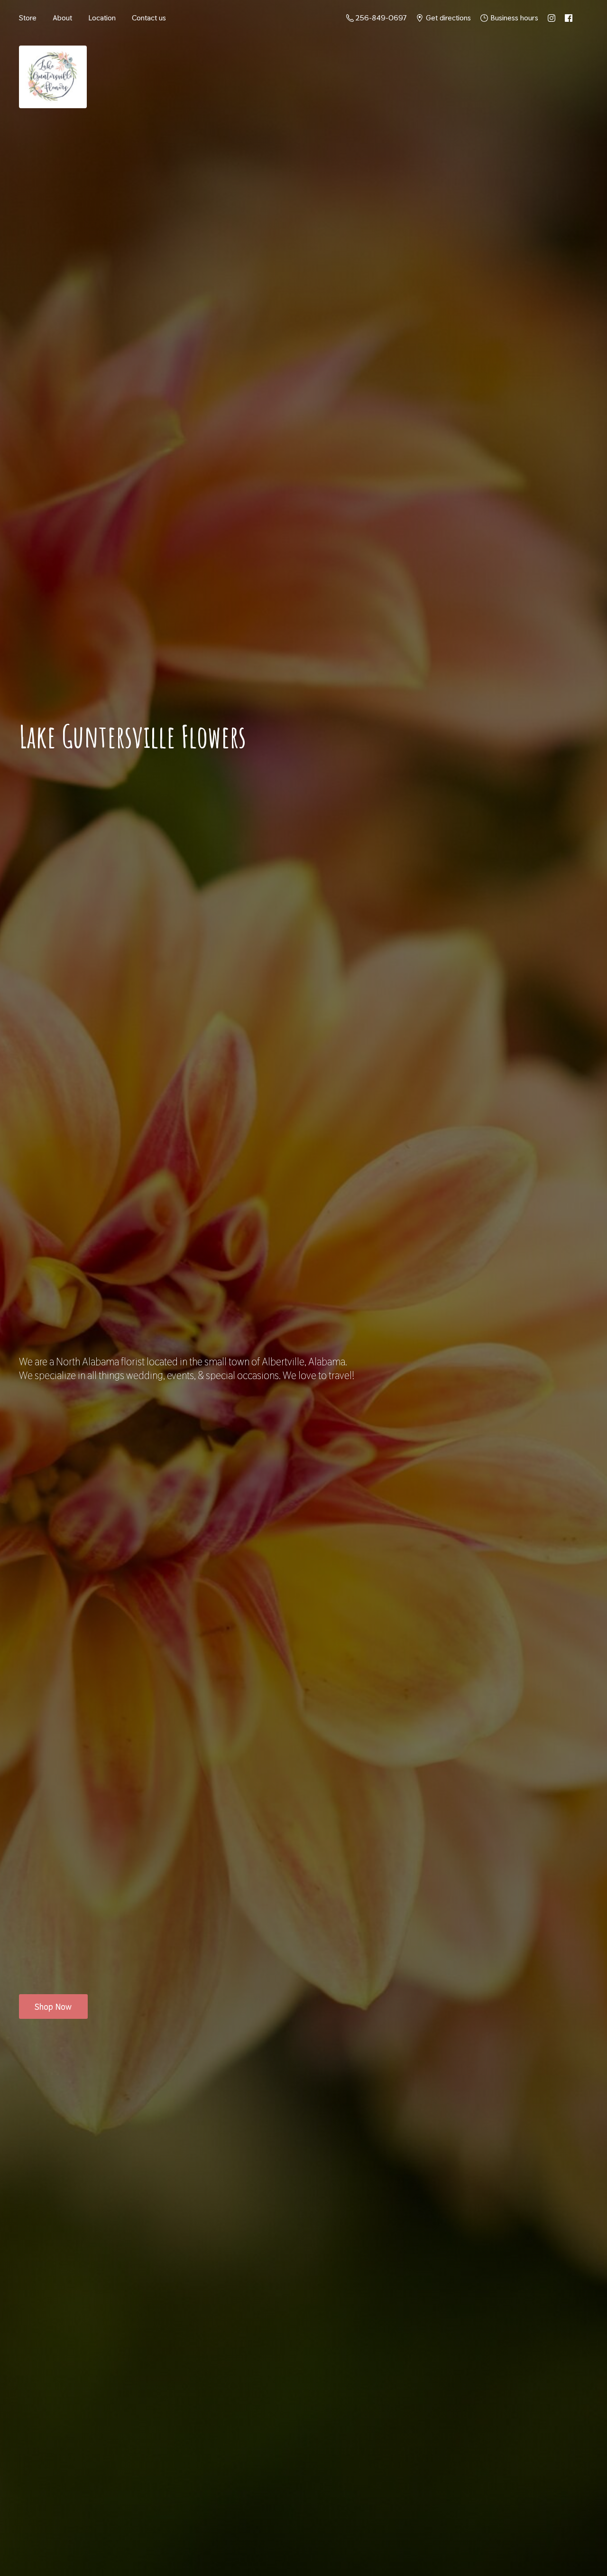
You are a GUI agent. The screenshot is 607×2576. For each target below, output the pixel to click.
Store (28, 18)
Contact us (149, 18)
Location (102, 18)
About (62, 18)
